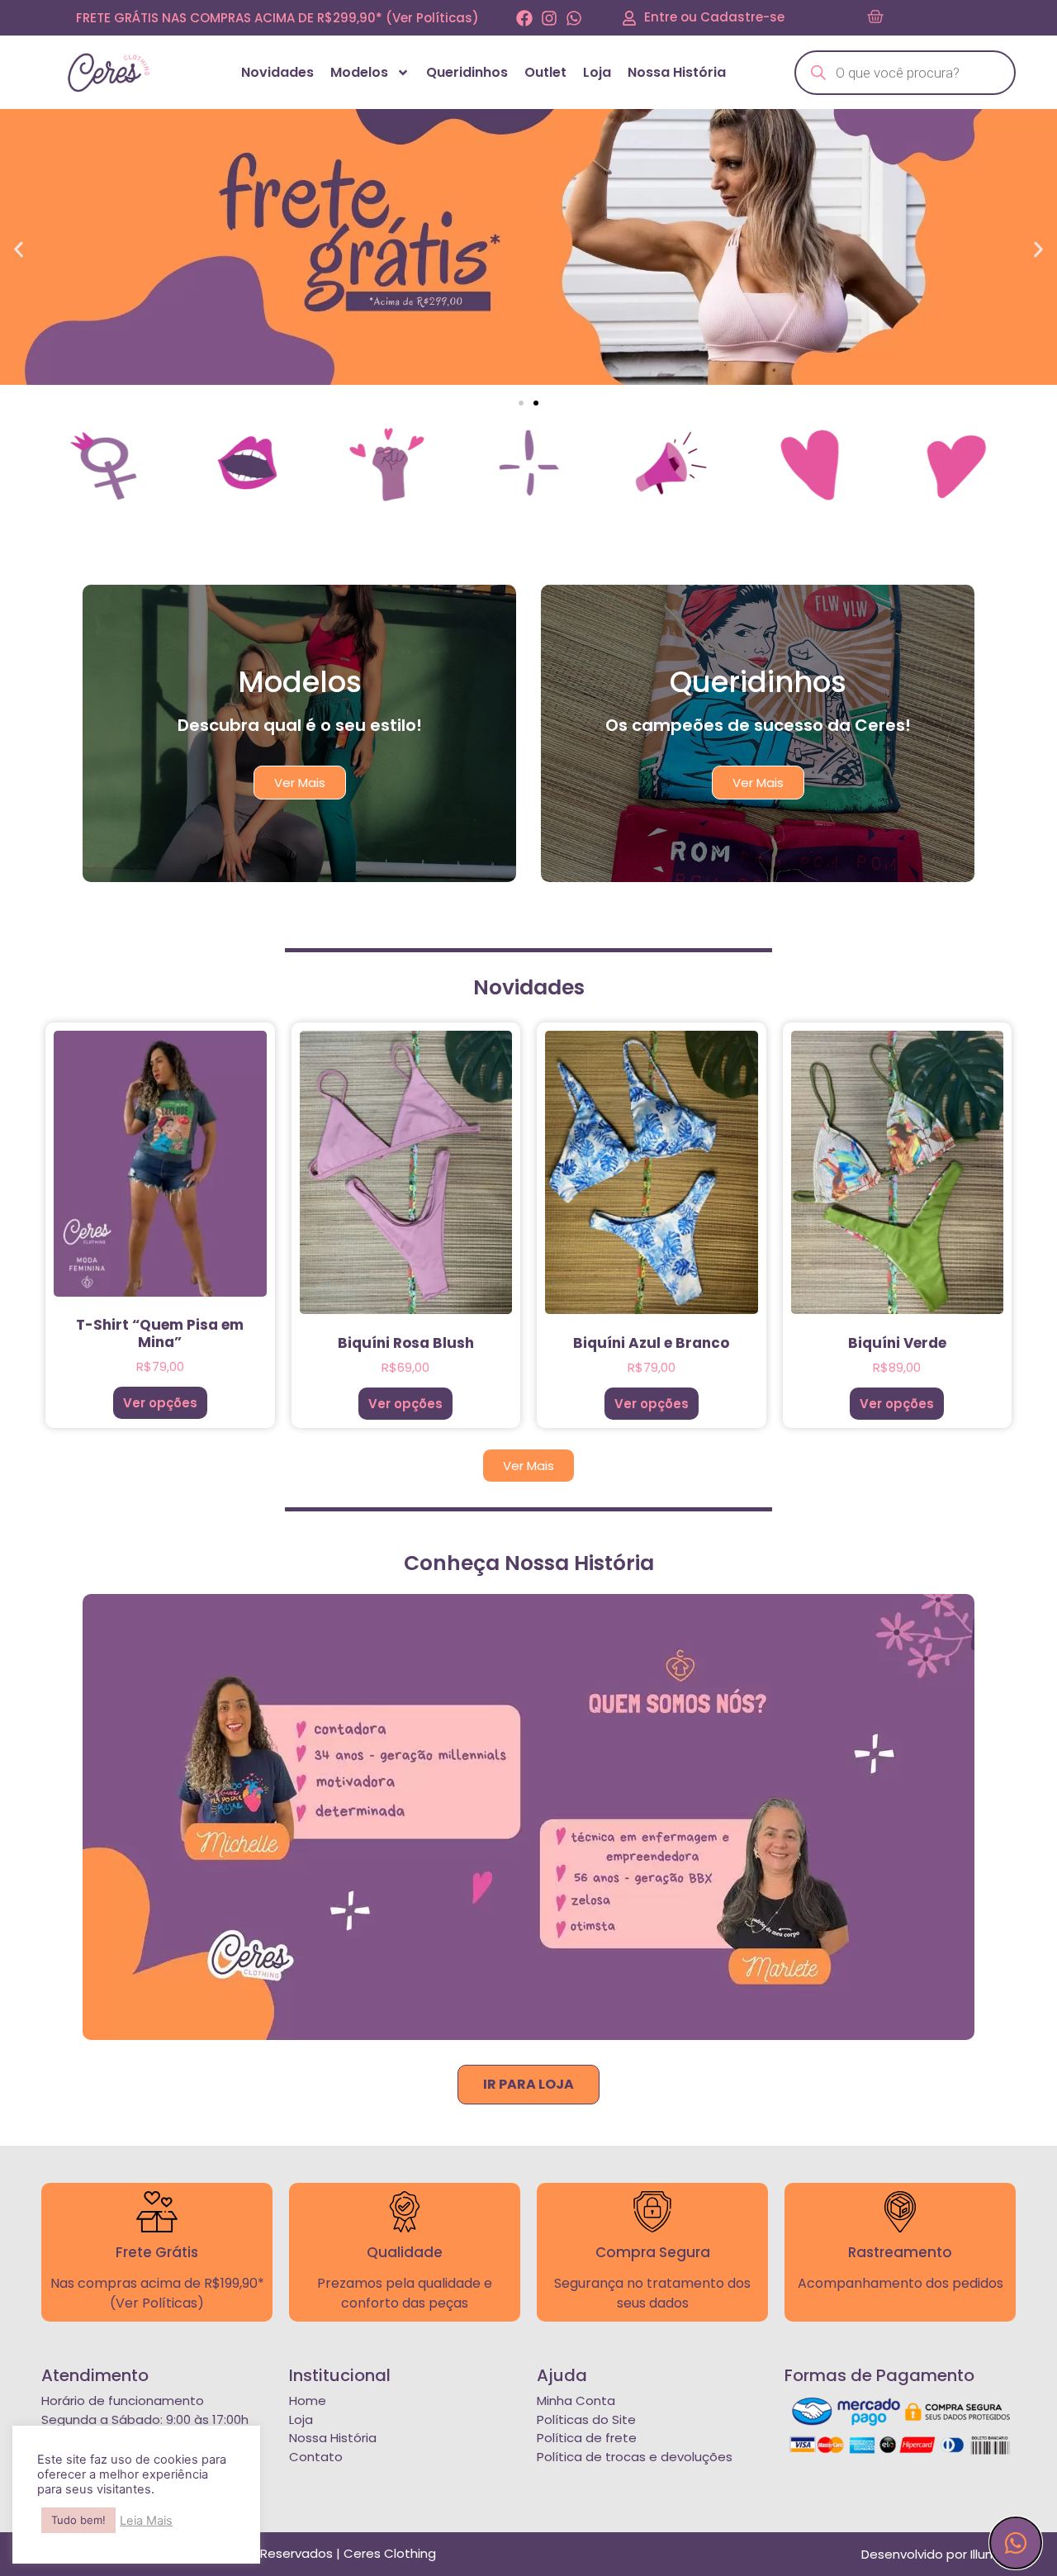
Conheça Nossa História (529, 1563)
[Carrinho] (875, 18)
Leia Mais (146, 2521)
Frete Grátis (157, 2252)
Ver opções (160, 1403)
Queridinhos (467, 72)
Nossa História (677, 72)
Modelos (359, 72)
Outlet (545, 72)
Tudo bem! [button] (78, 2520)
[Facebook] (524, 18)
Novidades (277, 72)
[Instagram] (549, 18)
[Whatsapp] (574, 18)
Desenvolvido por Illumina (939, 2554)
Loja (597, 72)
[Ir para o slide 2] (536, 403)
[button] (19, 249)
